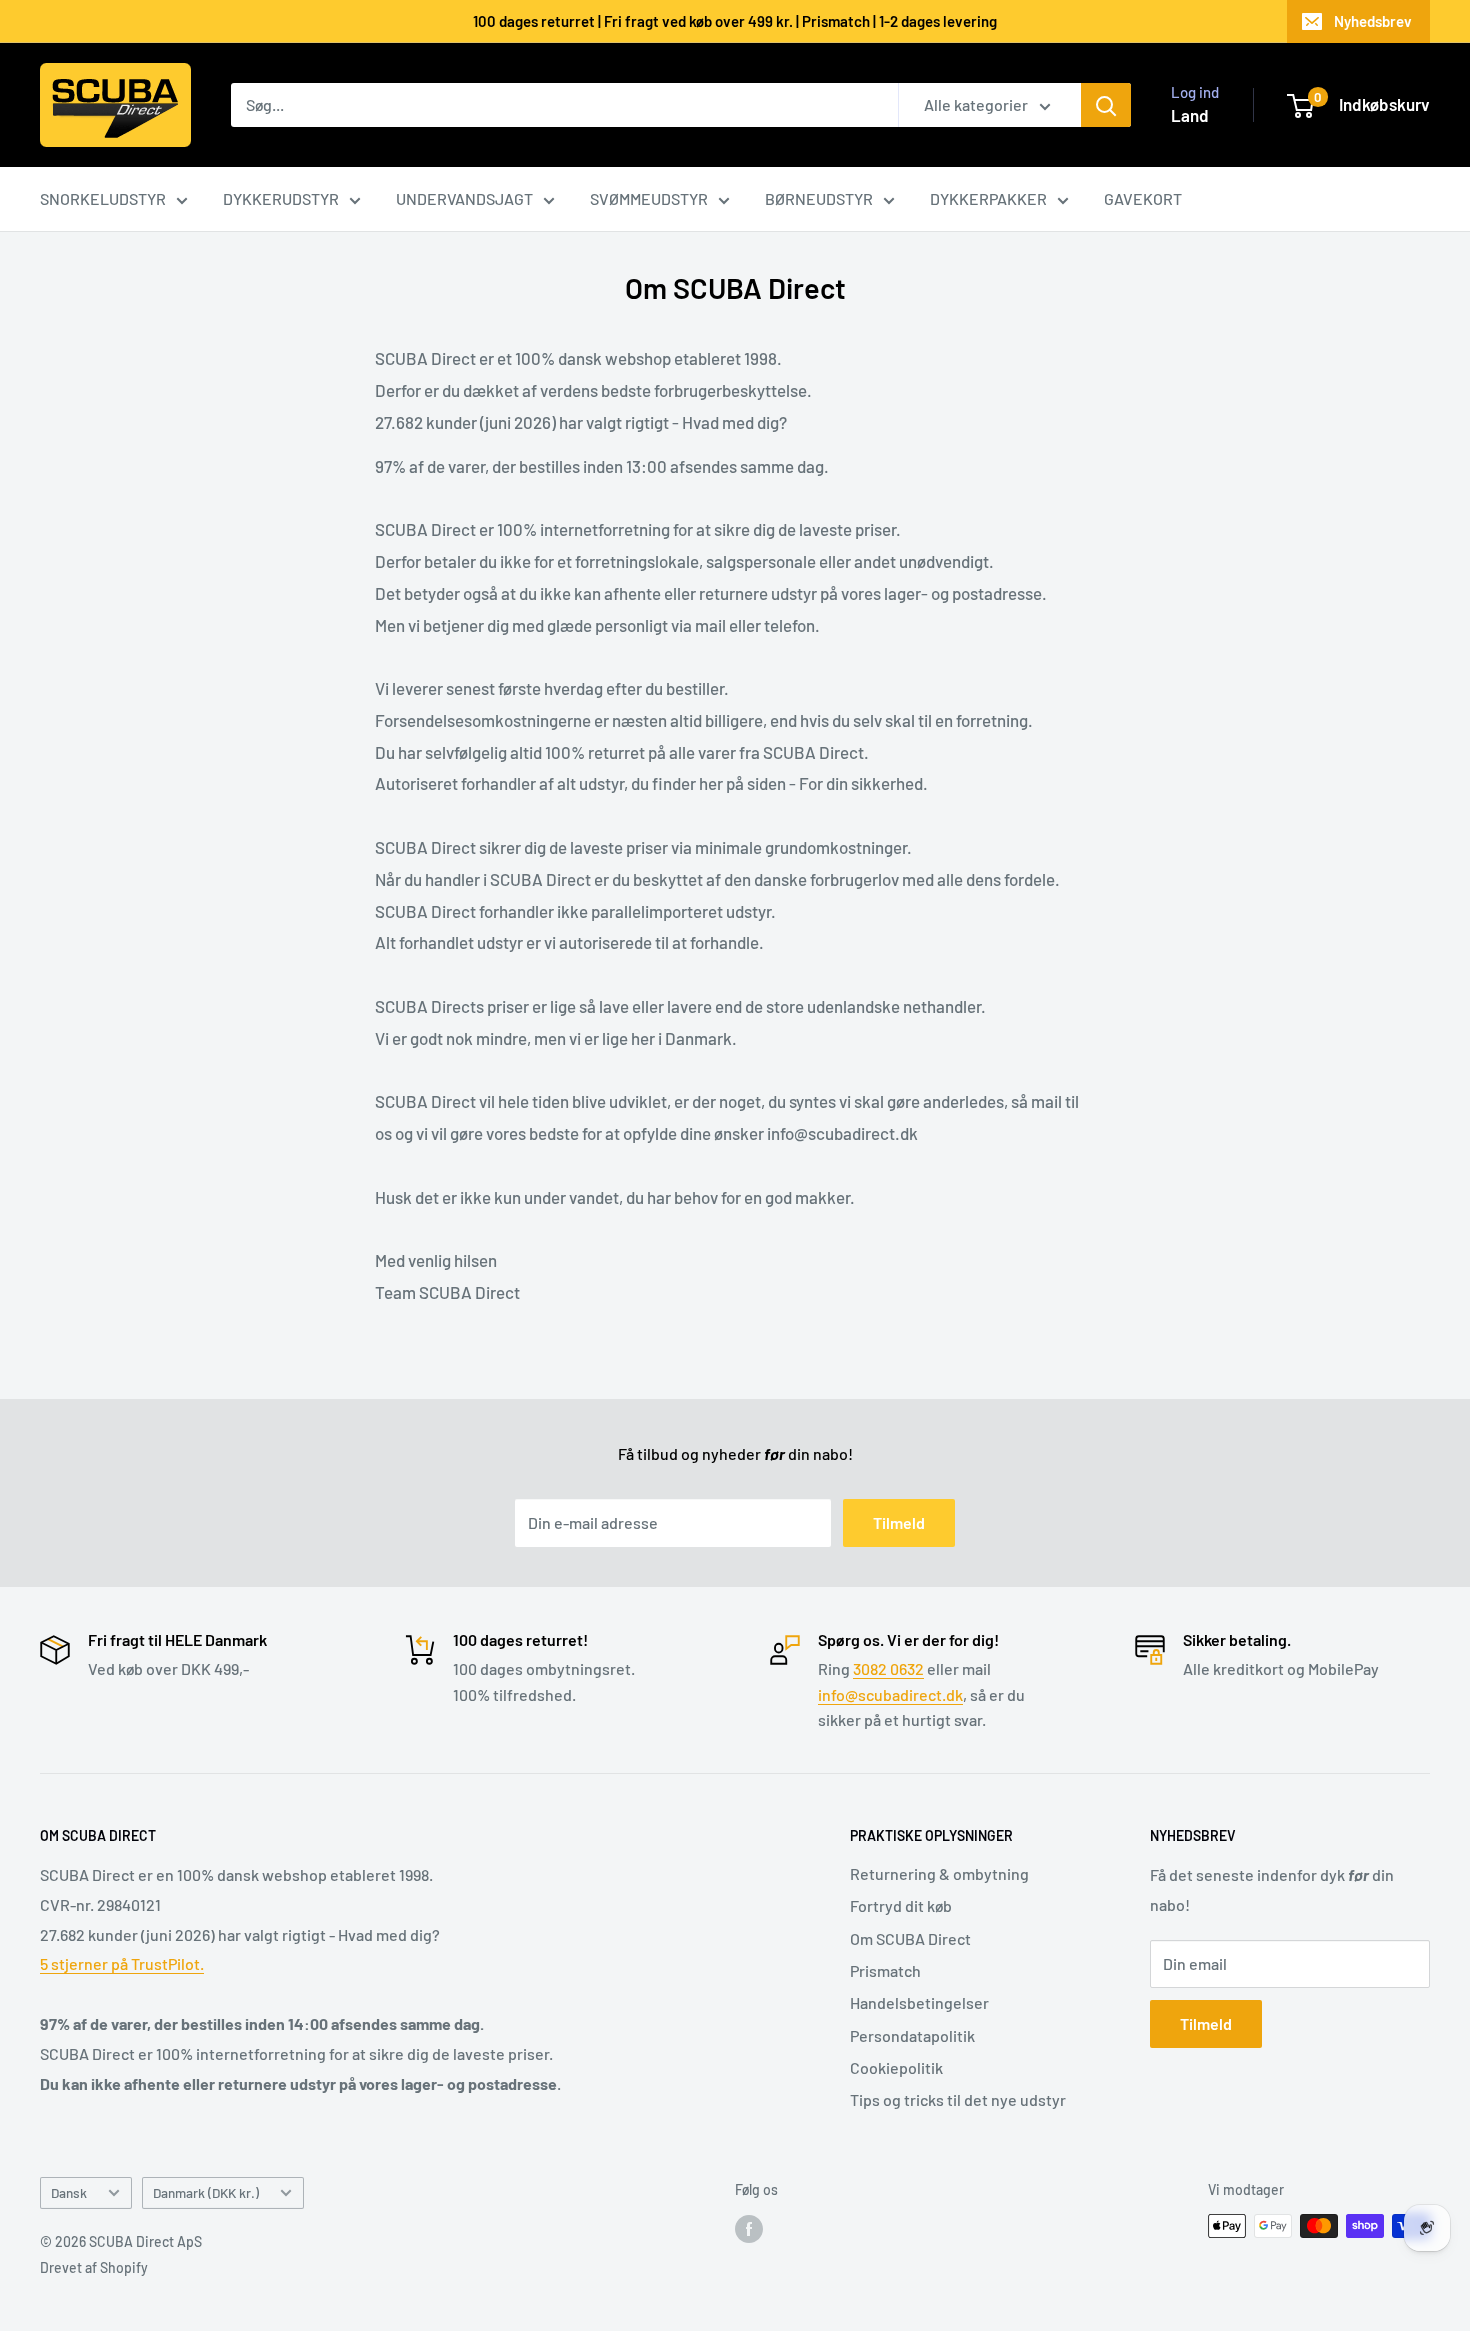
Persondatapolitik (912, 2035)
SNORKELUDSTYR (103, 198)
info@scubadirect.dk (890, 1694)
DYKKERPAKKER (988, 198)
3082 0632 (888, 1668)
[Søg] (1106, 105)
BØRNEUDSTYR (819, 198)
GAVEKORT (1143, 198)
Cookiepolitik (896, 2067)
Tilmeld (899, 1522)
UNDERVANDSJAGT (464, 198)
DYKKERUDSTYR (281, 198)
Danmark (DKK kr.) (206, 2192)
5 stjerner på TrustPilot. (122, 1963)
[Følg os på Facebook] (749, 2228)
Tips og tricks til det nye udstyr (958, 2099)
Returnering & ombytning (939, 1873)
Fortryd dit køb (901, 1905)
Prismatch (885, 1970)
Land (1190, 115)
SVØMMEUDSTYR (649, 198)
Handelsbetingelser (919, 2002)
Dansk (69, 2192)
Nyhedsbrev (1373, 21)
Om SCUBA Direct (910, 1938)
